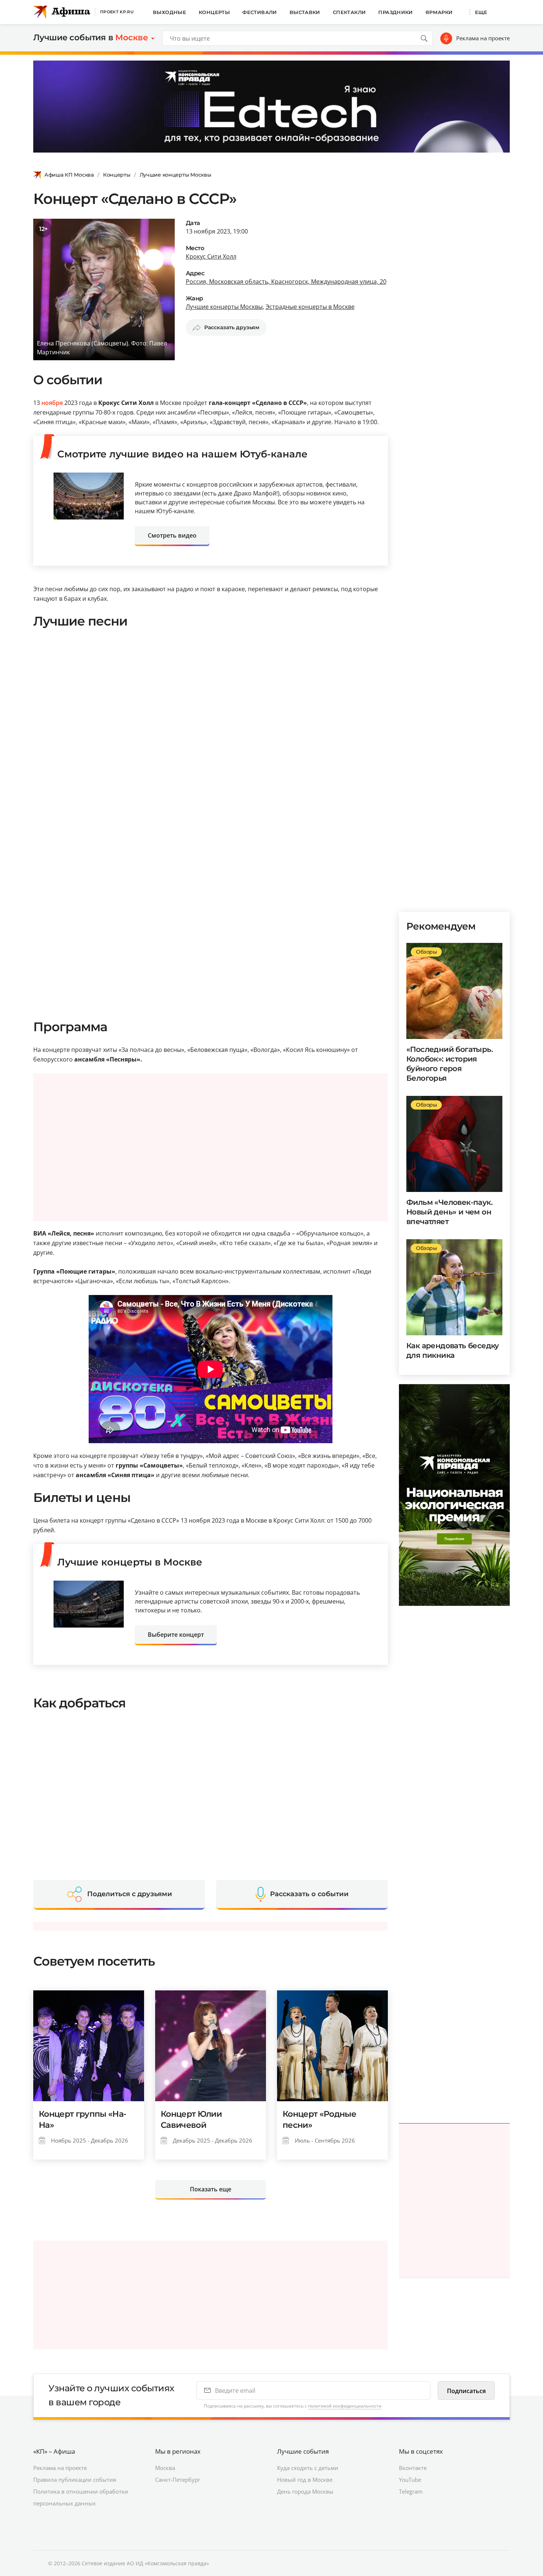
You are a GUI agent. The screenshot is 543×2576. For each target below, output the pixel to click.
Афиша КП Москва (69, 175)
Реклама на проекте (483, 38)
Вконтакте (413, 2468)
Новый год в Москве (305, 2480)
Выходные (170, 12)
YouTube (410, 2480)
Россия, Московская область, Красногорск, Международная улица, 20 (286, 282)
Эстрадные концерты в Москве (310, 307)
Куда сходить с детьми (308, 2468)
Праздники (396, 12)
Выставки (305, 12)
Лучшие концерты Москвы (175, 175)
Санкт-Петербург (178, 2480)
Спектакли (349, 12)
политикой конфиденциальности (345, 2406)
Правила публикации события (75, 2480)
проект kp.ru (117, 12)
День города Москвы (305, 2491)
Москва (165, 2468)
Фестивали (260, 12)
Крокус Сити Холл (211, 256)
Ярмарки (439, 12)
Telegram (411, 2491)
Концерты (214, 12)
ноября (52, 403)
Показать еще (211, 2189)
